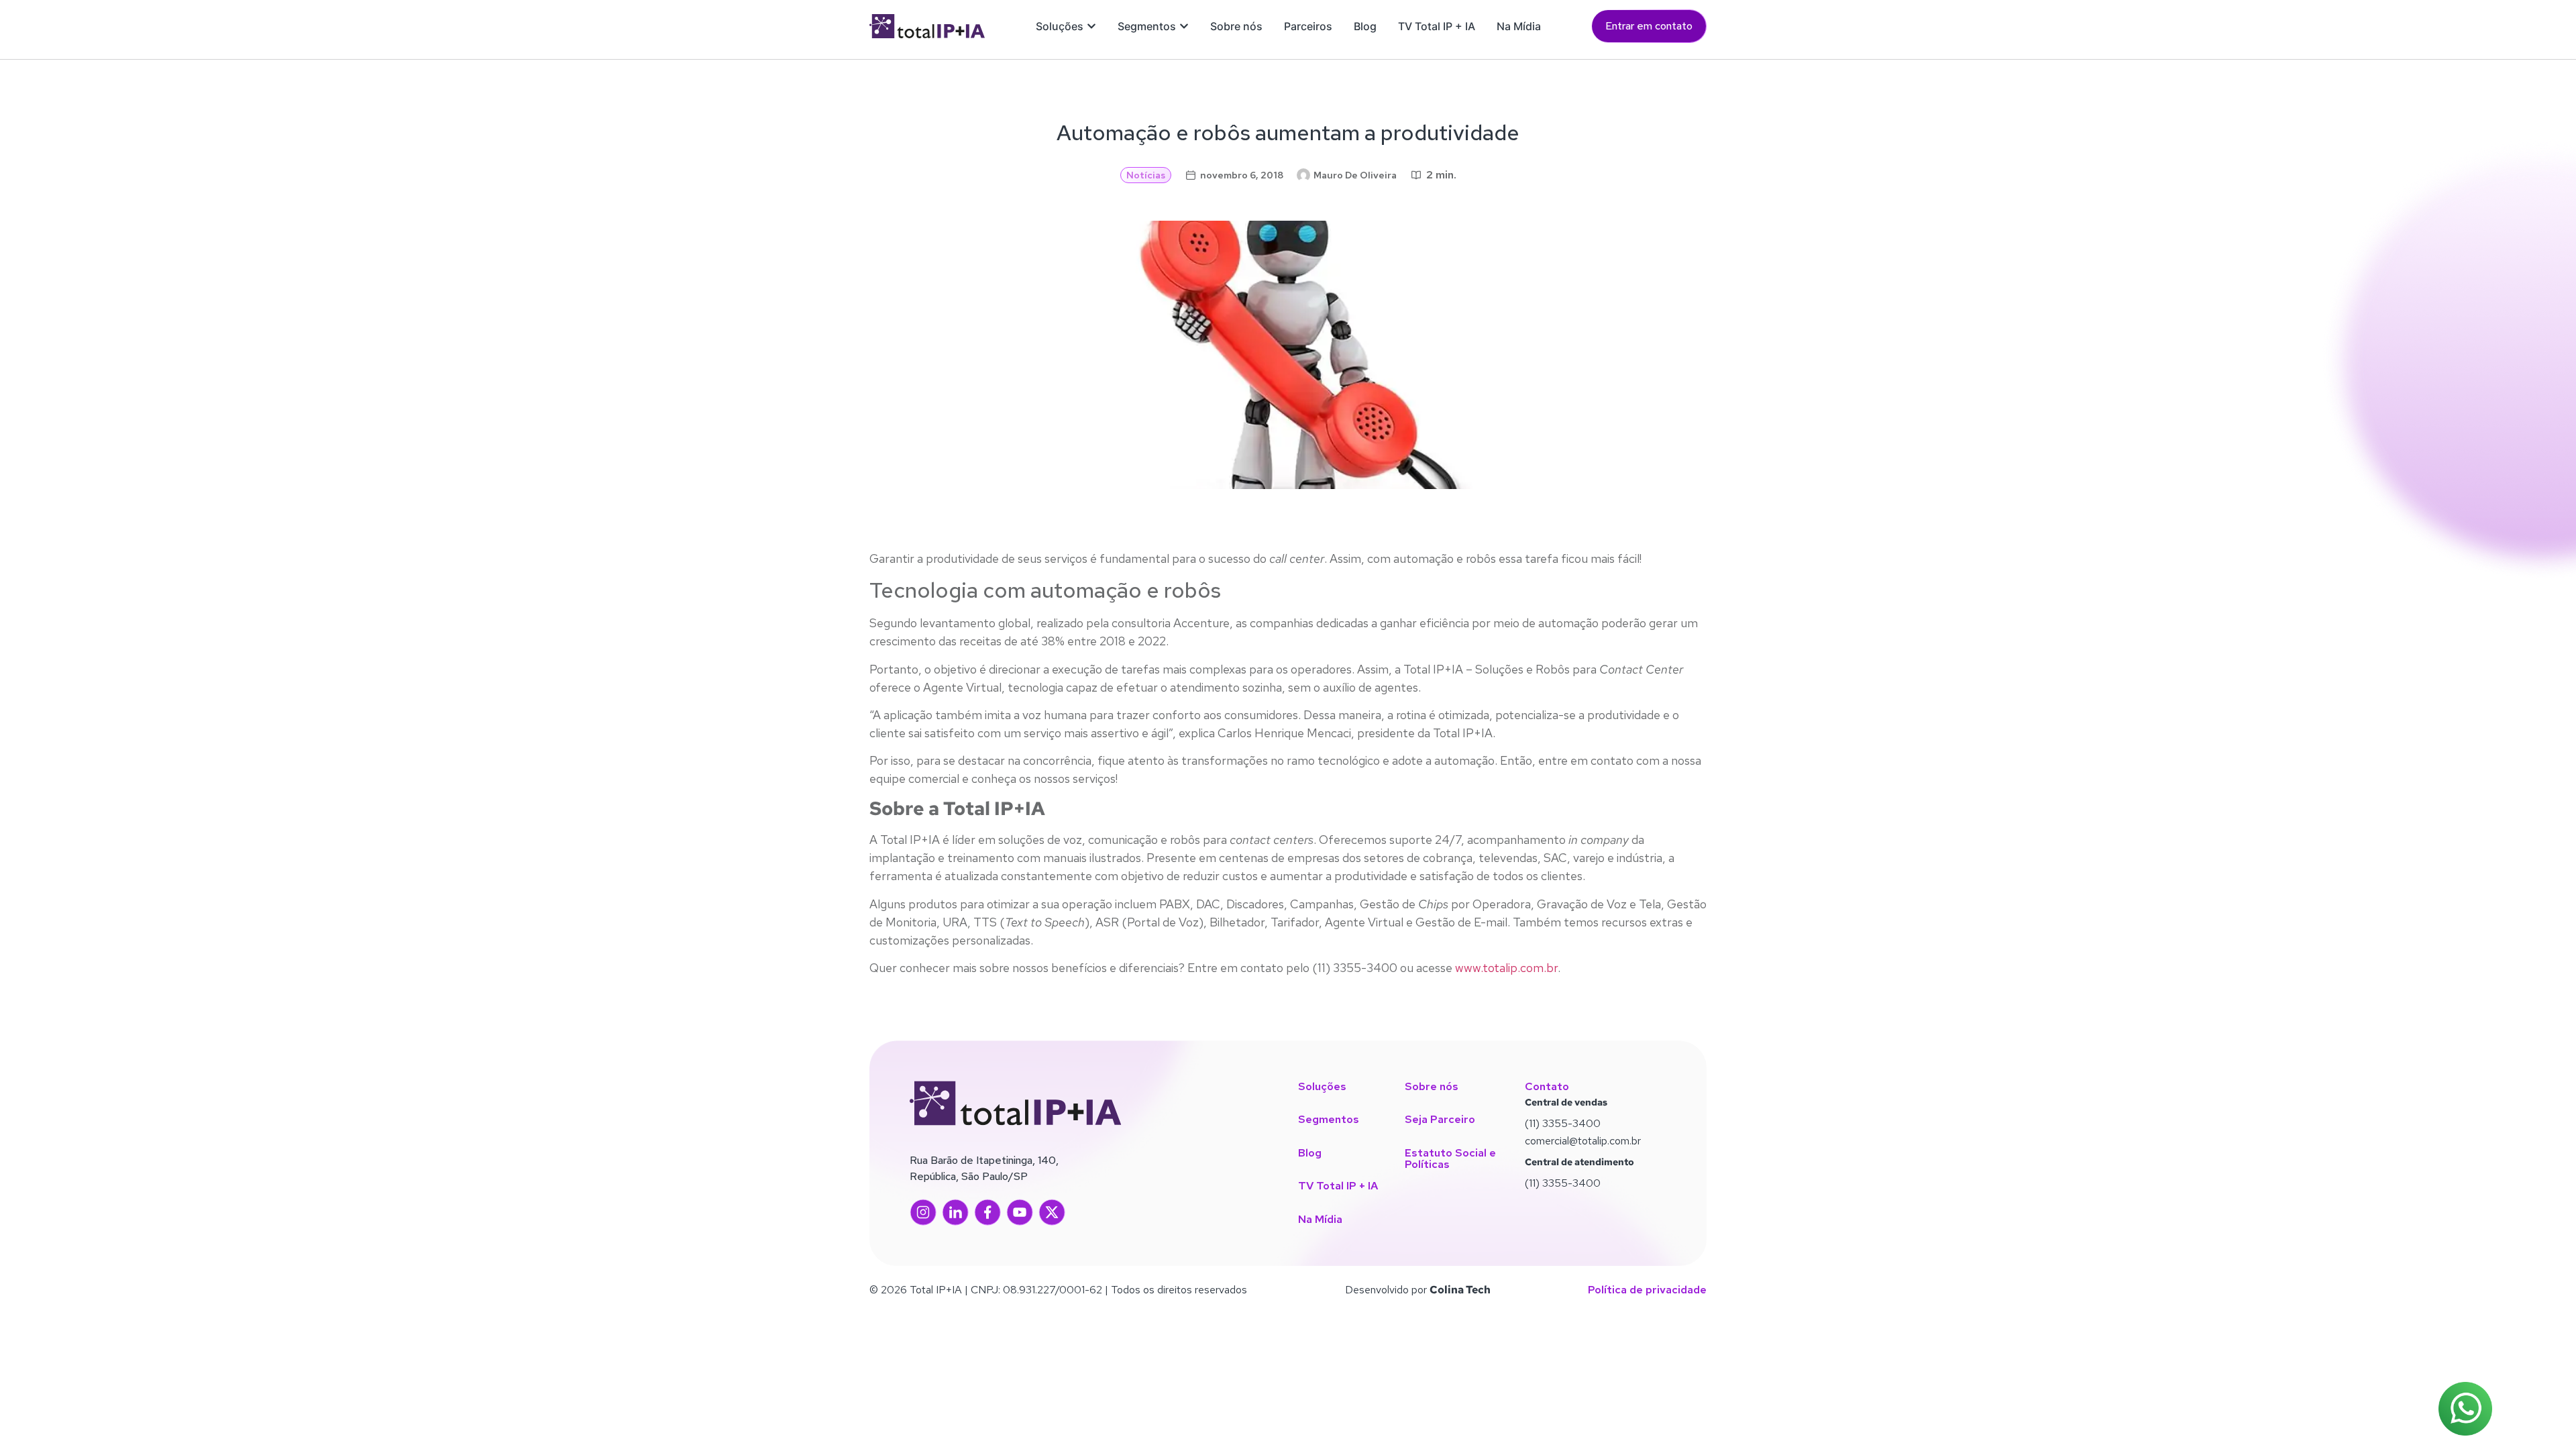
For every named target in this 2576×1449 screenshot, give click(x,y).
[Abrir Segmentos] (1184, 26)
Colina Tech (1460, 1290)
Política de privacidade (1647, 1290)
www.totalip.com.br (1505, 968)
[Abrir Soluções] (1091, 26)
